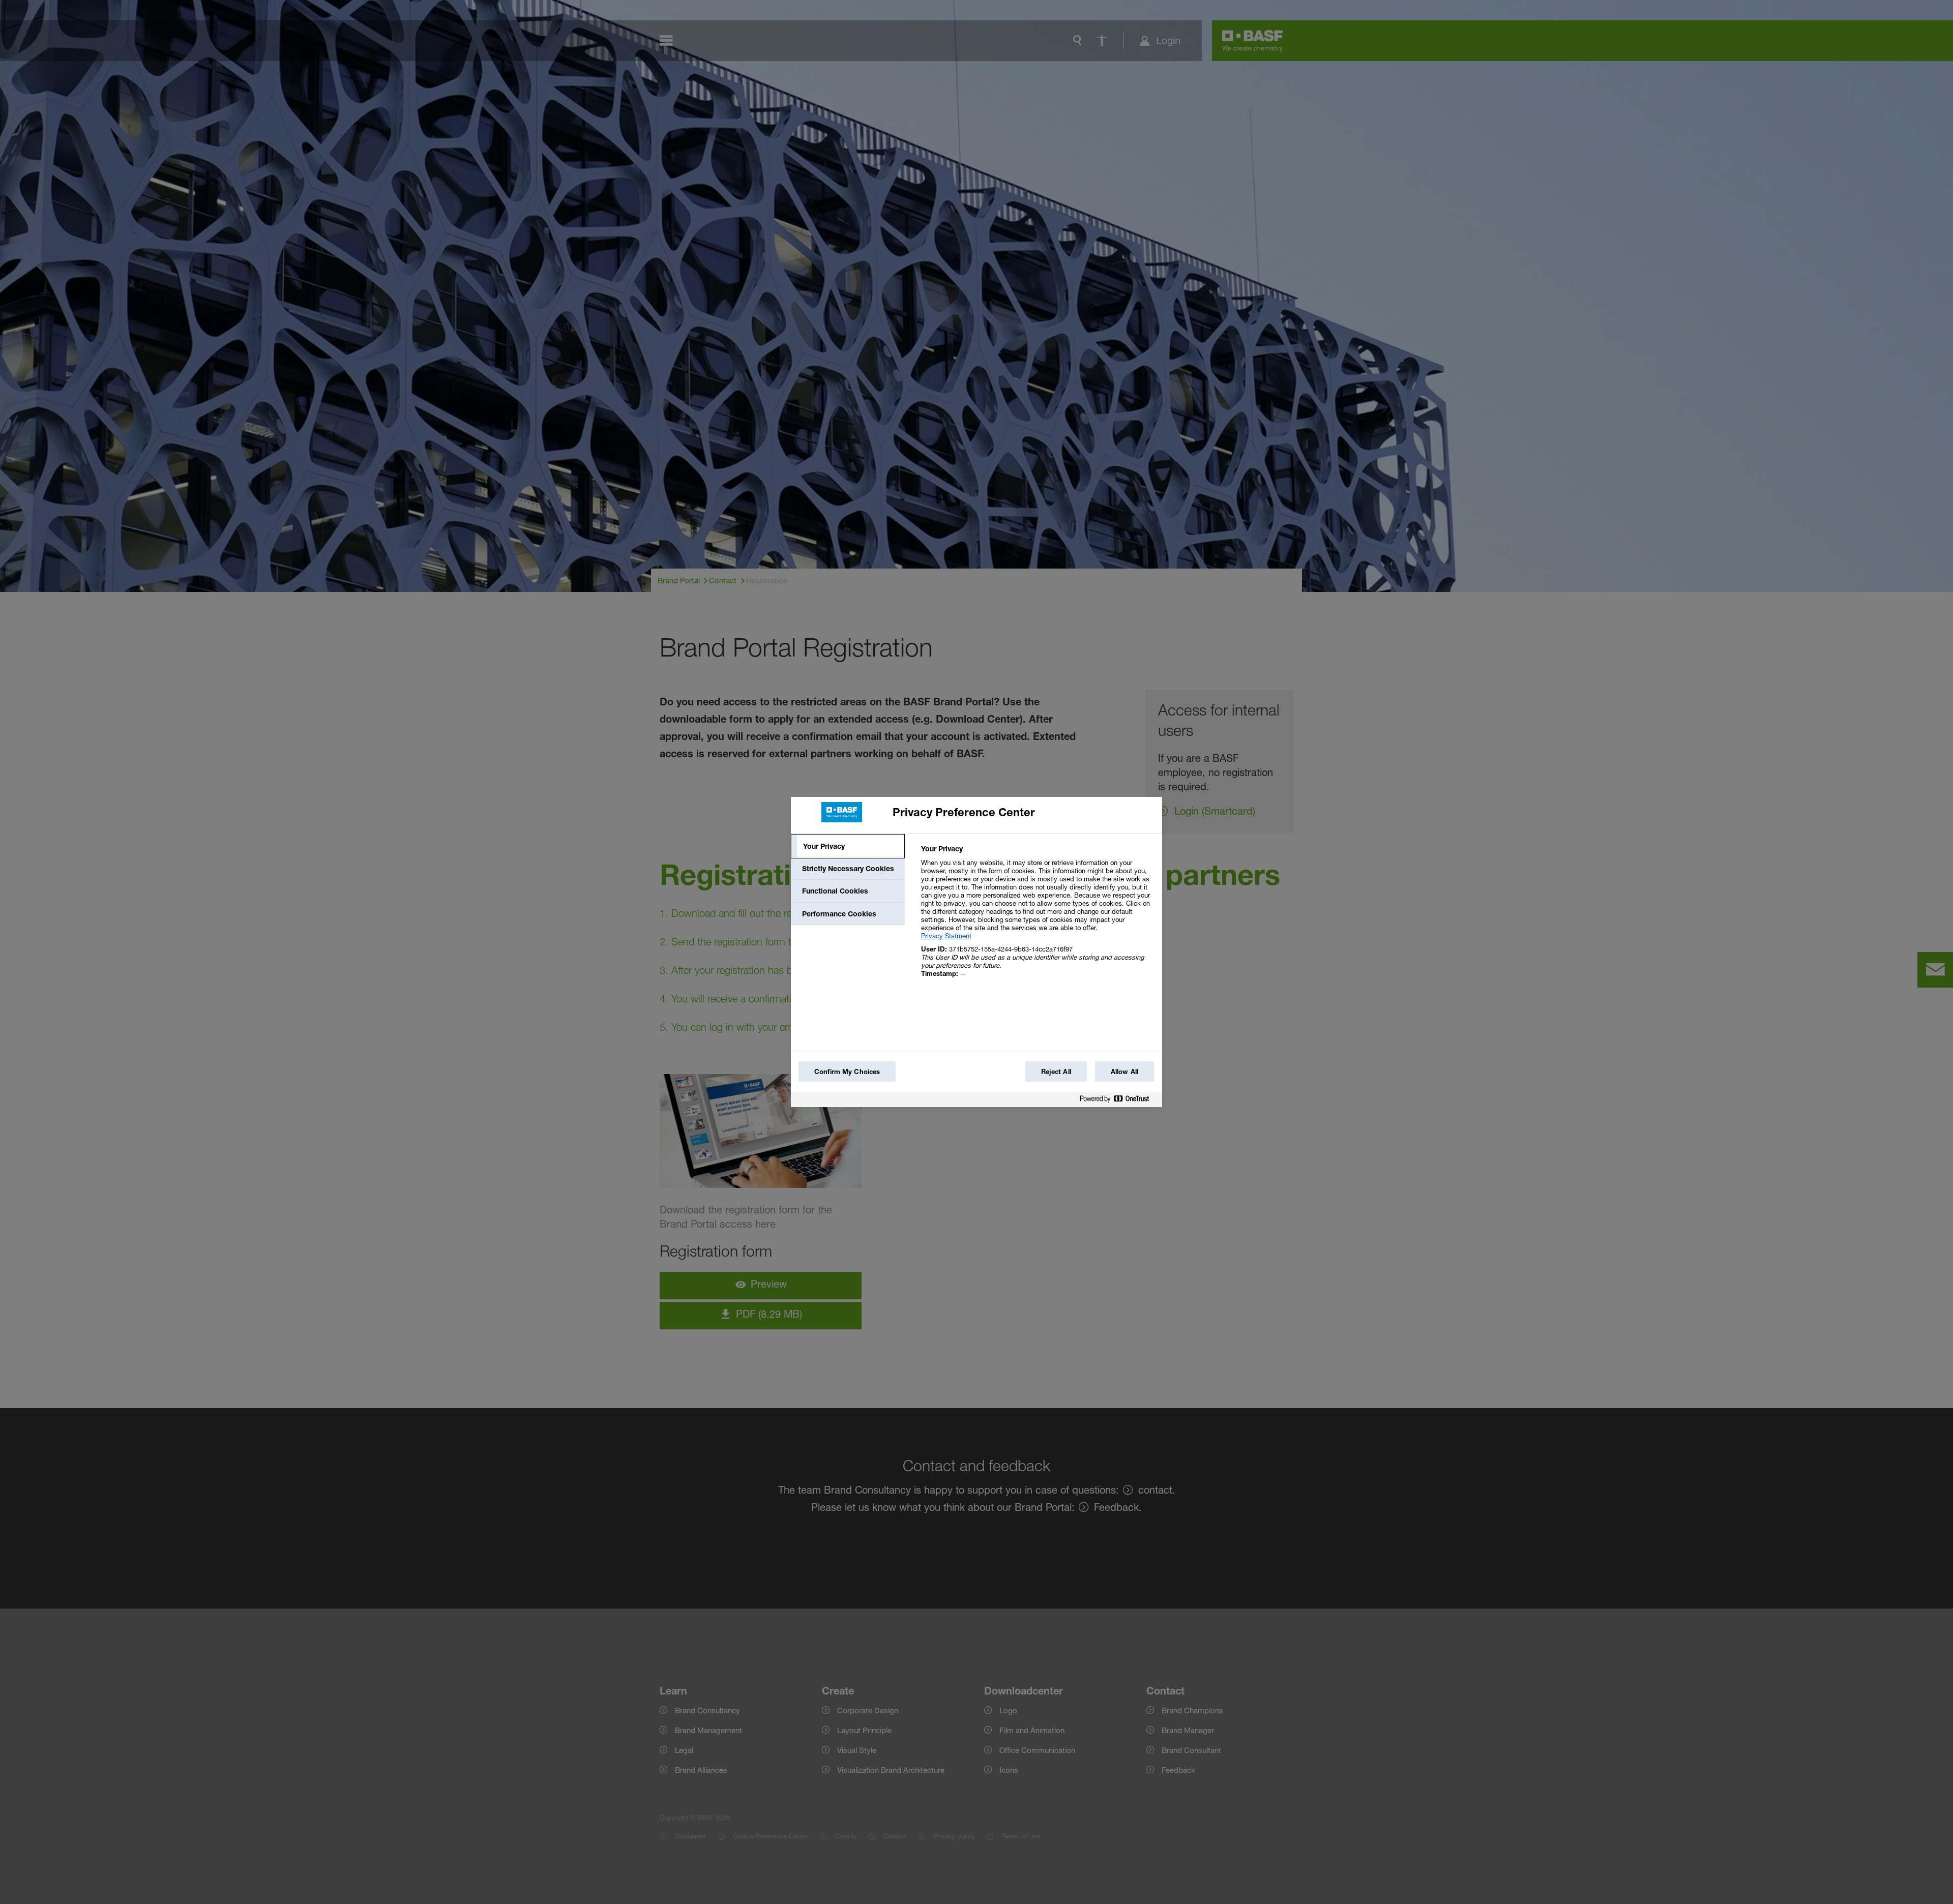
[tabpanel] (1037, 917)
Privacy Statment (946, 936)
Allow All (1125, 1072)
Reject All (1056, 1072)
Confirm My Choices (847, 1072)
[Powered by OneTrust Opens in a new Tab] (1118, 1101)
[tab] (848, 846)
